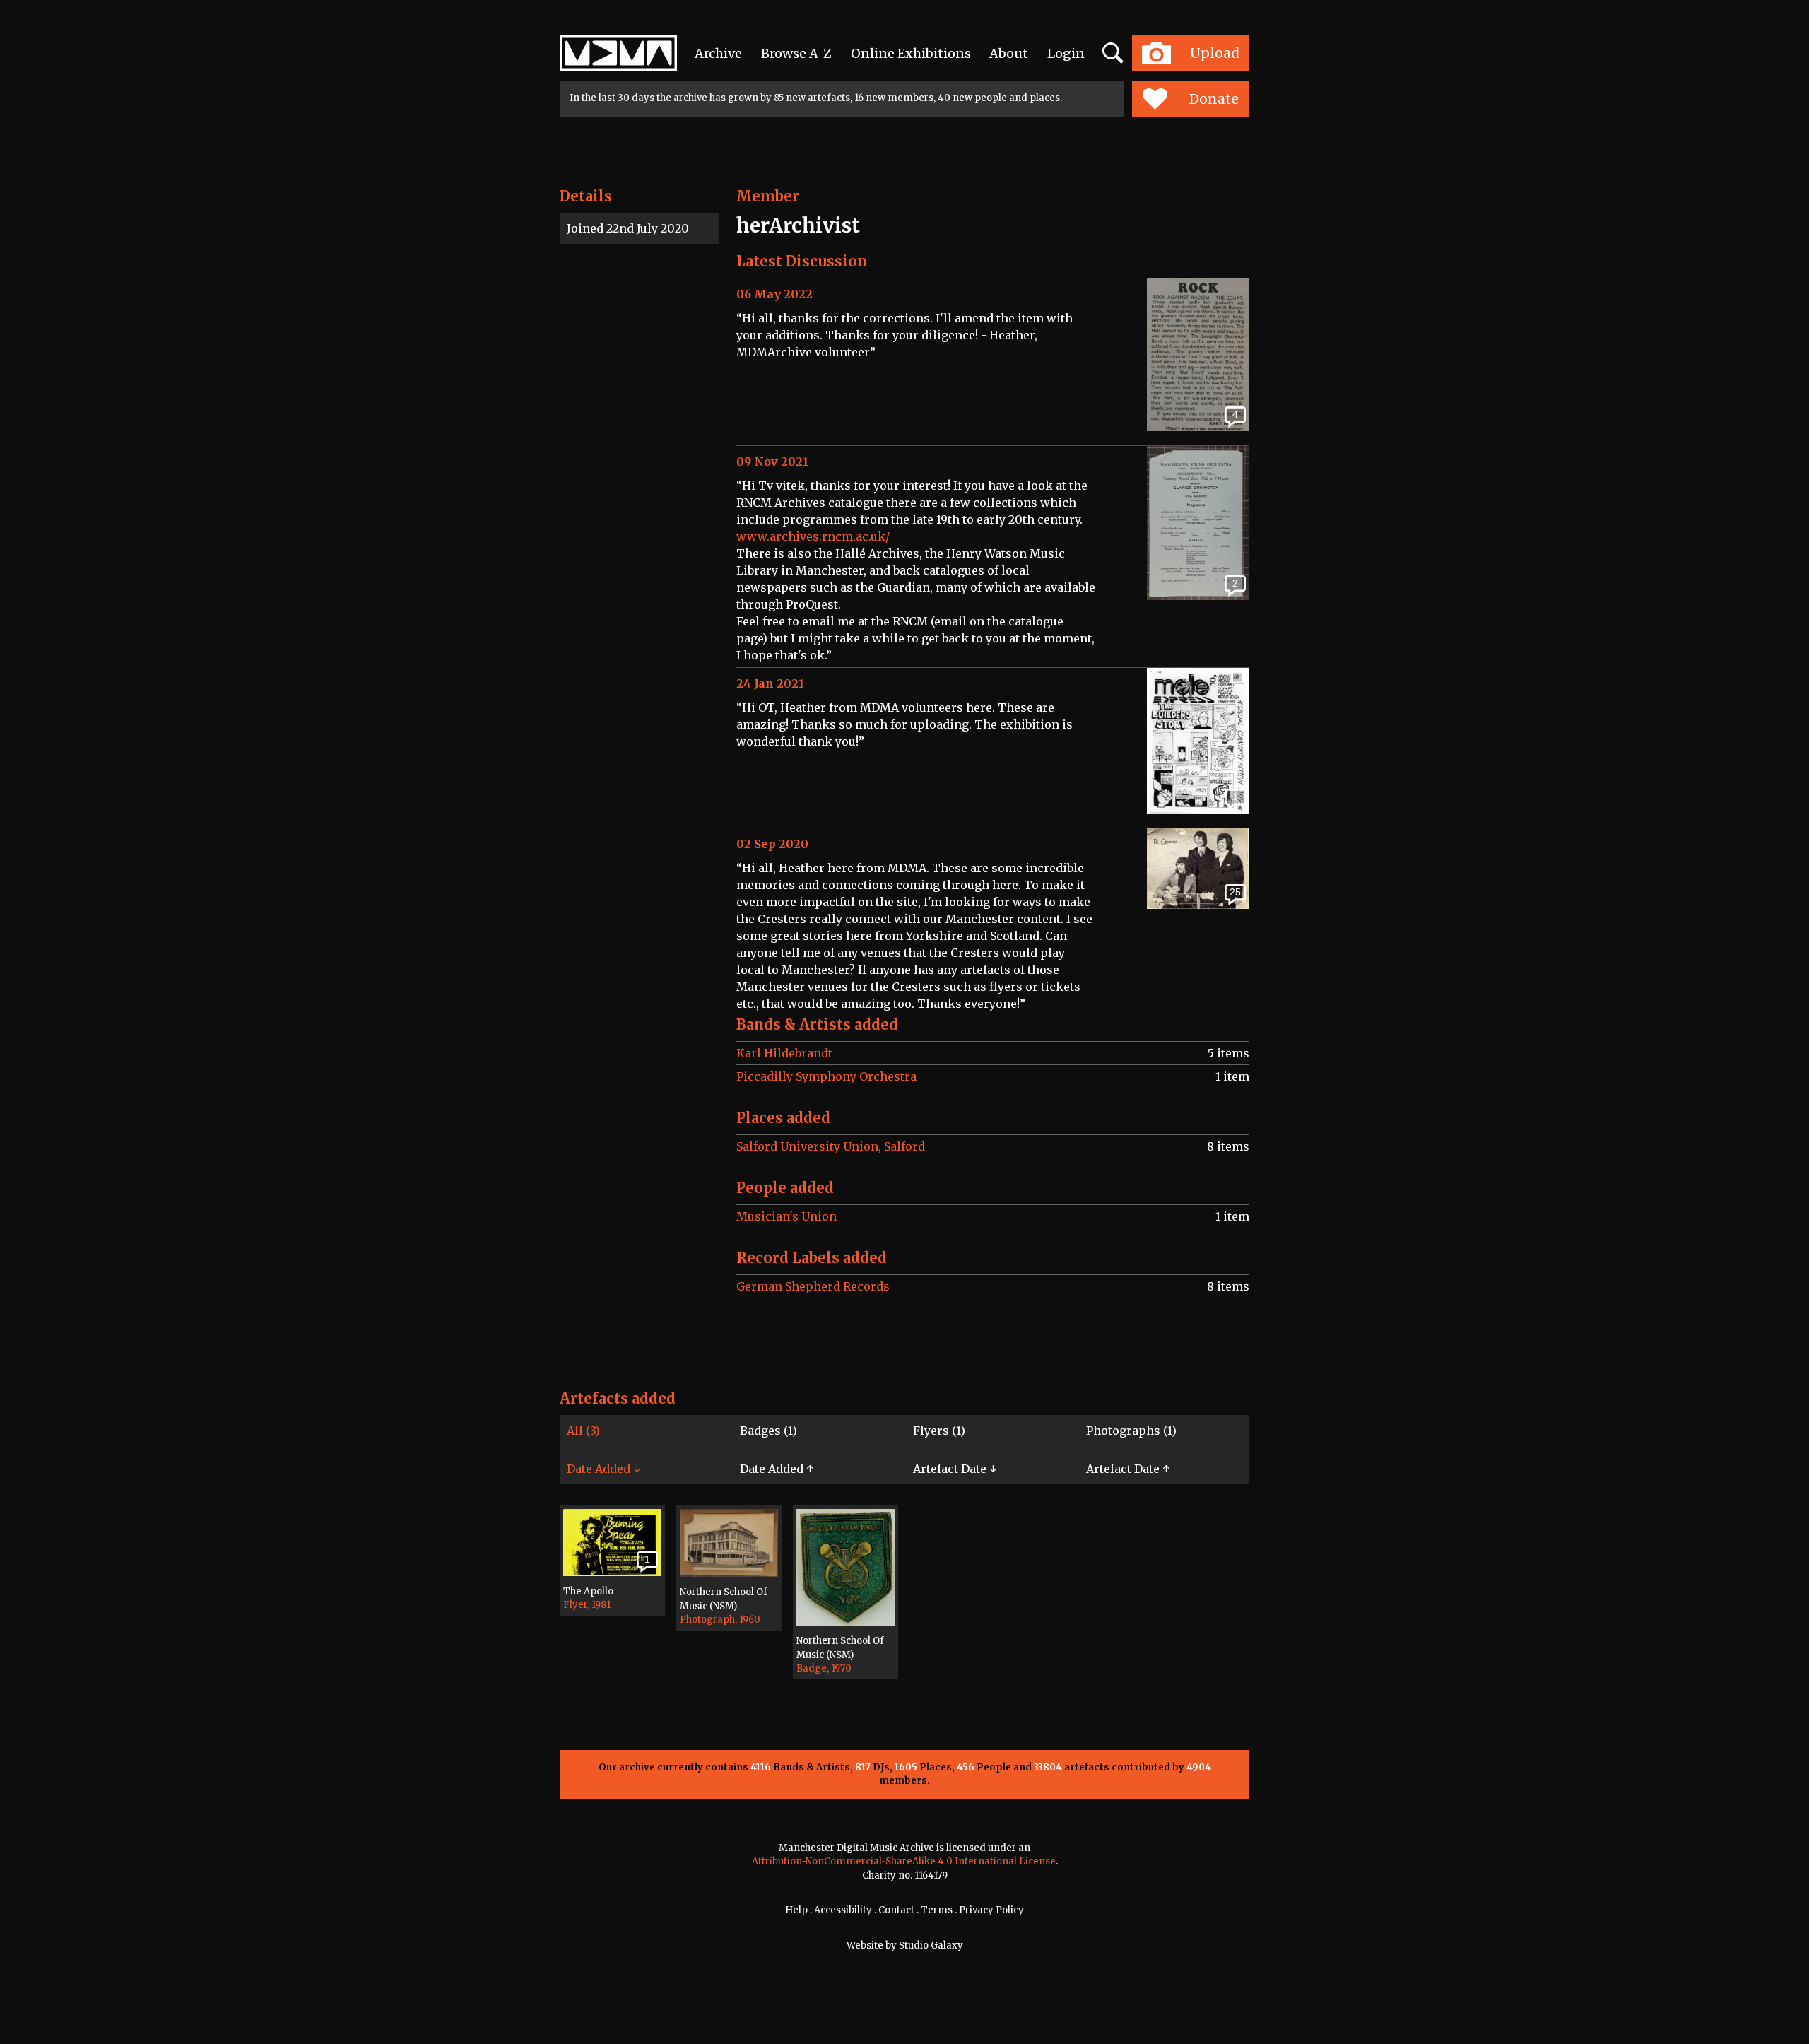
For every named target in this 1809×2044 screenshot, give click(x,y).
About (1009, 53)
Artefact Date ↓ (955, 1469)
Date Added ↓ (603, 1469)
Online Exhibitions (911, 53)
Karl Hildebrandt (784, 1053)
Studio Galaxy (931, 1945)
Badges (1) (768, 1431)
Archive (718, 53)
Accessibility (843, 1910)
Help (796, 1910)
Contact (896, 1910)
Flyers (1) (939, 1431)
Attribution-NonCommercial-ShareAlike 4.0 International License (904, 1861)
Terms (937, 1910)
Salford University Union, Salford (831, 1146)
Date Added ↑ (777, 1469)
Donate (1214, 99)
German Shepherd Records (813, 1286)
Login (1066, 53)
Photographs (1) (1131, 1431)
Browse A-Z (796, 53)
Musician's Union (786, 1216)
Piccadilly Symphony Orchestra (826, 1076)
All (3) (583, 1431)
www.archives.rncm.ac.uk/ (813, 536)
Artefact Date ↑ (1128, 1469)
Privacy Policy (991, 1910)
